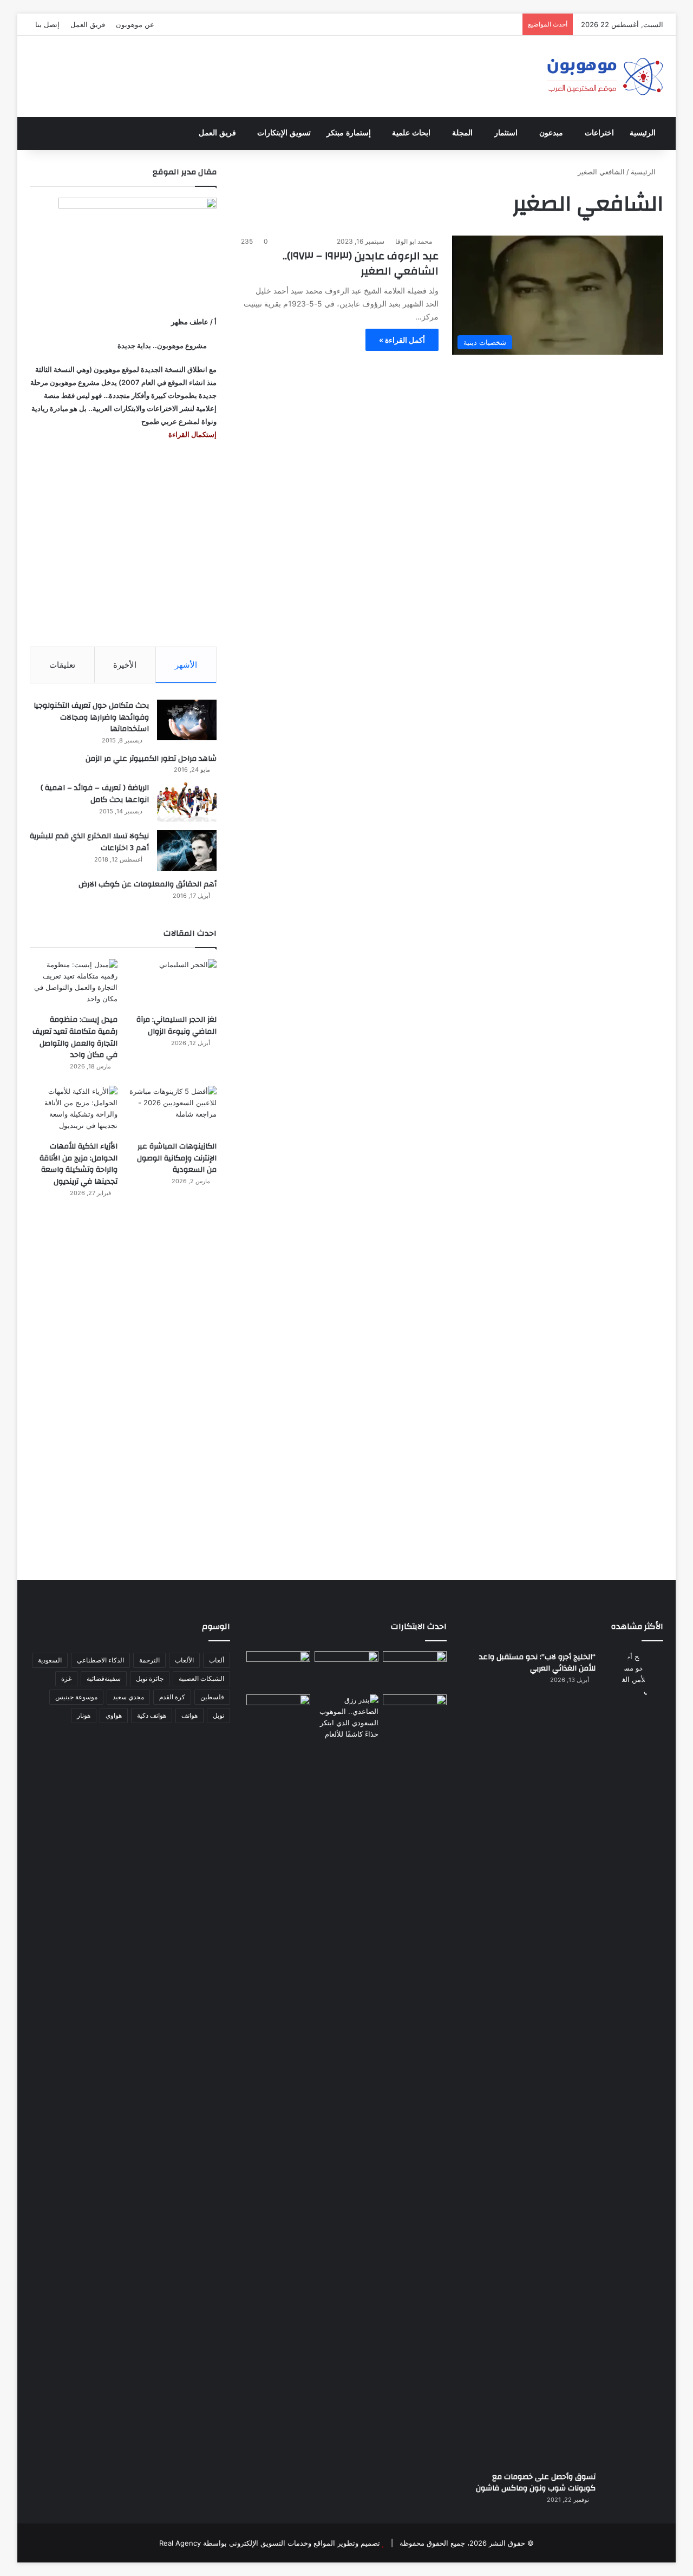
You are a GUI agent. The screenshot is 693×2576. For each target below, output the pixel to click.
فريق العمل (88, 24)
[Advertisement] (123, 544)
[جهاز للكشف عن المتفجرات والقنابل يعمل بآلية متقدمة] (346, 1669)
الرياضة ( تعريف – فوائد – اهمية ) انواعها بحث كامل (95, 794)
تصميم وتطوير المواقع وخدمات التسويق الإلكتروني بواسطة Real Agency (270, 2543)
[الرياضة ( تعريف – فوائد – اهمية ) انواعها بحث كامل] (187, 802)
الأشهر (186, 665)
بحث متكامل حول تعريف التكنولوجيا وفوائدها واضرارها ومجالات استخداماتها (91, 717)
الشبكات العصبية (201, 1678)
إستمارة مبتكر (349, 133)
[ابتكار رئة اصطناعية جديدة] (415, 1669)
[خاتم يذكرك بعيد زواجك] (346, 1717)
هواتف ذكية (152, 1715)
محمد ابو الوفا (414, 241)
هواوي (114, 1715)
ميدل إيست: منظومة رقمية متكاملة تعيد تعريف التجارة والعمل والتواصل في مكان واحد (75, 1037)
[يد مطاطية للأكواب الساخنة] (278, 1671)
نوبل (218, 1715)
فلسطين (212, 1697)
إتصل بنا (47, 24)
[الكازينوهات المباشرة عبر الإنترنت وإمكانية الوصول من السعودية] (173, 1110)
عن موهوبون (135, 24)
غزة (66, 1678)
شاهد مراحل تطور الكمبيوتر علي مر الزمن (151, 759)
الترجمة (149, 1660)
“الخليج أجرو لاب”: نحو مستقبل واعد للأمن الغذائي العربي (537, 1663)
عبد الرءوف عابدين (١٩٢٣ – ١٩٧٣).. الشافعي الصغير (361, 263)
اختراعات (599, 133)
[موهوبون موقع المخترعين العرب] (605, 76)
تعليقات (62, 665)
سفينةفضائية (104, 1678)
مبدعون (551, 133)
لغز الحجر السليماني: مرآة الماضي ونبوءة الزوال (176, 1026)
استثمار (506, 133)
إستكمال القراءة (192, 434)
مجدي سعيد (128, 1697)
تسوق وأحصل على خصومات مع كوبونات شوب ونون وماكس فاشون (536, 2483)
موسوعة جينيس (76, 1697)
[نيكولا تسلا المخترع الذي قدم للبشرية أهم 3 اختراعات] (187, 850)
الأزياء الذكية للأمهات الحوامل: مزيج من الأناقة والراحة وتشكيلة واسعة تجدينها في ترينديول (79, 1164)
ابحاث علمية (411, 133)
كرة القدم (172, 1697)
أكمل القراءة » (402, 340)
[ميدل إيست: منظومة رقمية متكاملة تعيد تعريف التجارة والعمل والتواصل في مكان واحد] (74, 984)
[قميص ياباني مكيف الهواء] (415, 1720)
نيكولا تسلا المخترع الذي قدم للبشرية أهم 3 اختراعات (89, 842)
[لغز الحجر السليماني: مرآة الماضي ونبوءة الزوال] (173, 984)
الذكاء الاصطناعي (100, 1660)
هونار (84, 1715)
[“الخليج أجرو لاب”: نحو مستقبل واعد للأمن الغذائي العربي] (633, 2057)
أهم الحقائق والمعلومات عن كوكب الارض (148, 884)
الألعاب (184, 1660)
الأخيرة (125, 665)
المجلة (462, 133)
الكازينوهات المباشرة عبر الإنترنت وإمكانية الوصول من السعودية (177, 1158)
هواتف (189, 1715)
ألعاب (217, 1660)
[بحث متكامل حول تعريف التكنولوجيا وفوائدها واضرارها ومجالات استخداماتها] (187, 720)
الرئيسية (643, 133)
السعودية (50, 1660)
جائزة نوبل (150, 1678)
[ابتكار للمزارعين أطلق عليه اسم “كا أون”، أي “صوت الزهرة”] (278, 1729)
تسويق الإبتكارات (284, 133)
